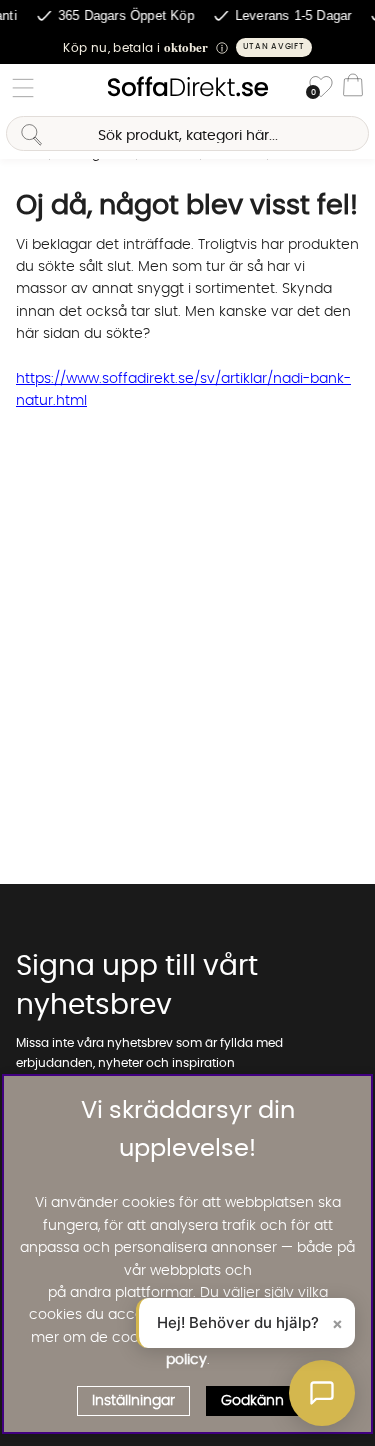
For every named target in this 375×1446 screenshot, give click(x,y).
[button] (187, 47)
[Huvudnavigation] (23, 88)
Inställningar (133, 1401)
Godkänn (252, 1401)
